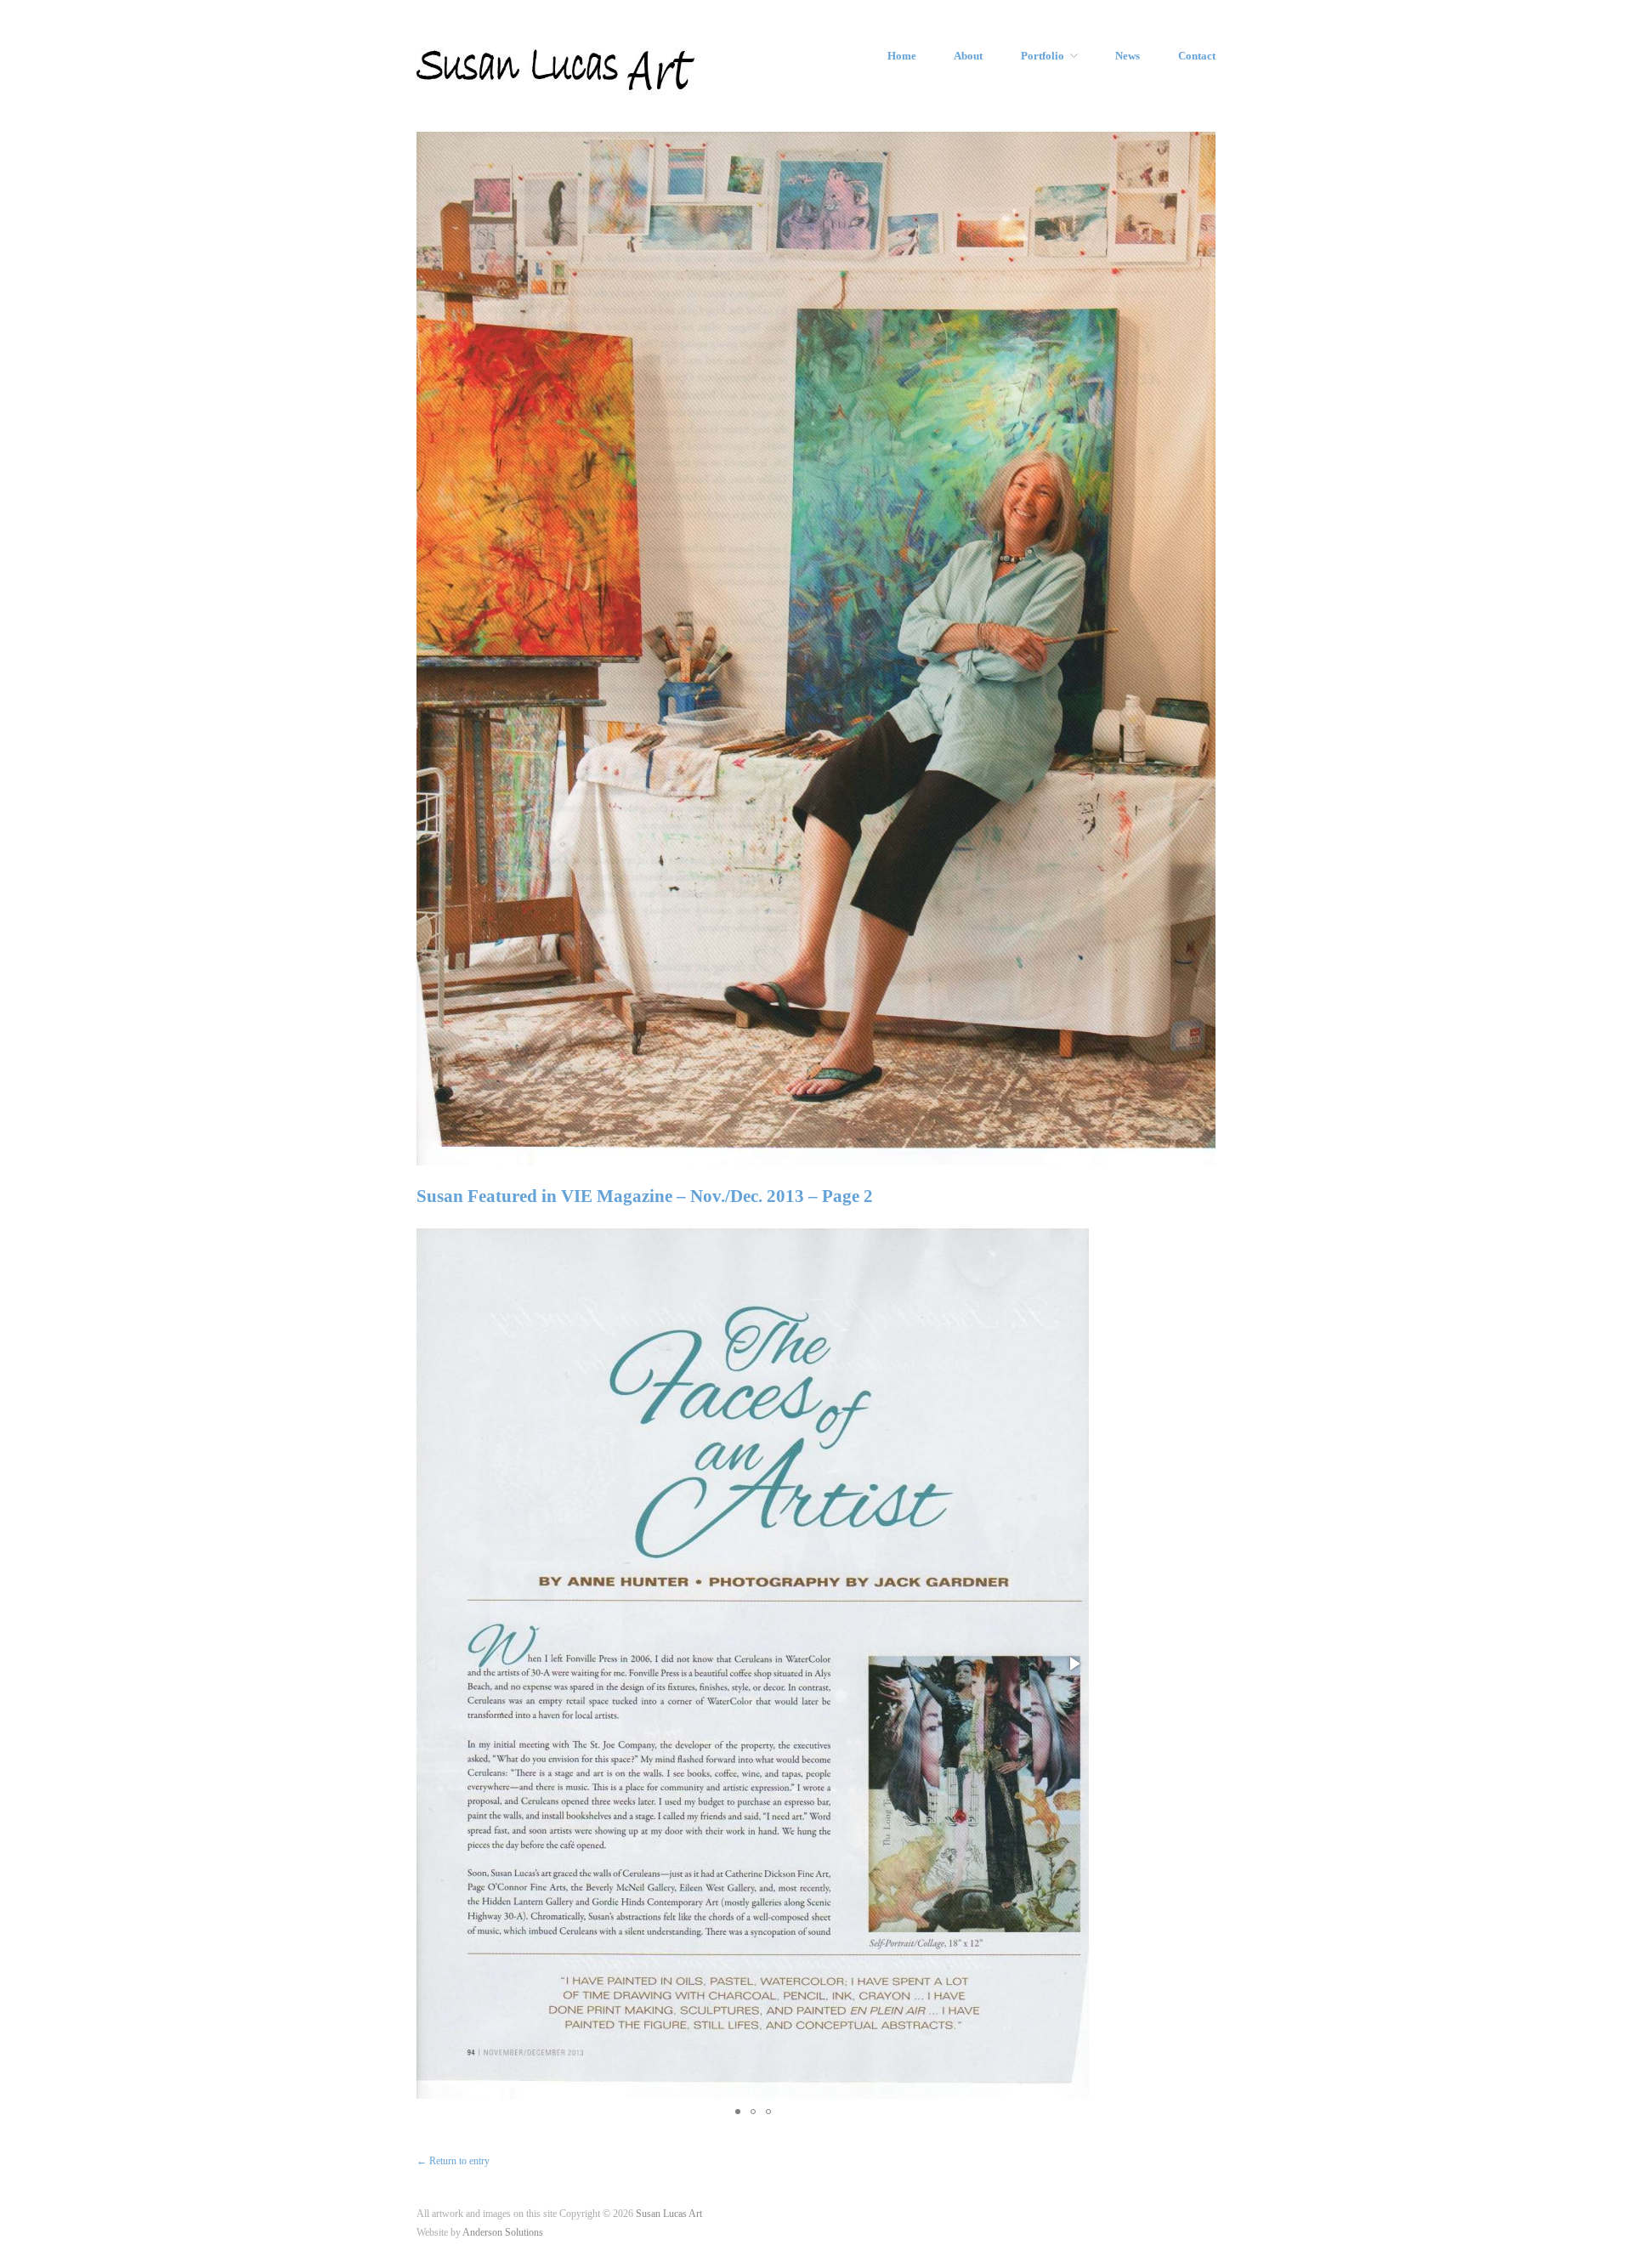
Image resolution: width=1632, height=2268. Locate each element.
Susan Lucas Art (669, 2214)
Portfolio (1043, 57)
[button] (1074, 1664)
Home (902, 57)
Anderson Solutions (503, 2233)
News (1128, 57)
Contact (1197, 57)
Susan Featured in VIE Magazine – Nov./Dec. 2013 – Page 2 (645, 1196)
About (968, 57)
